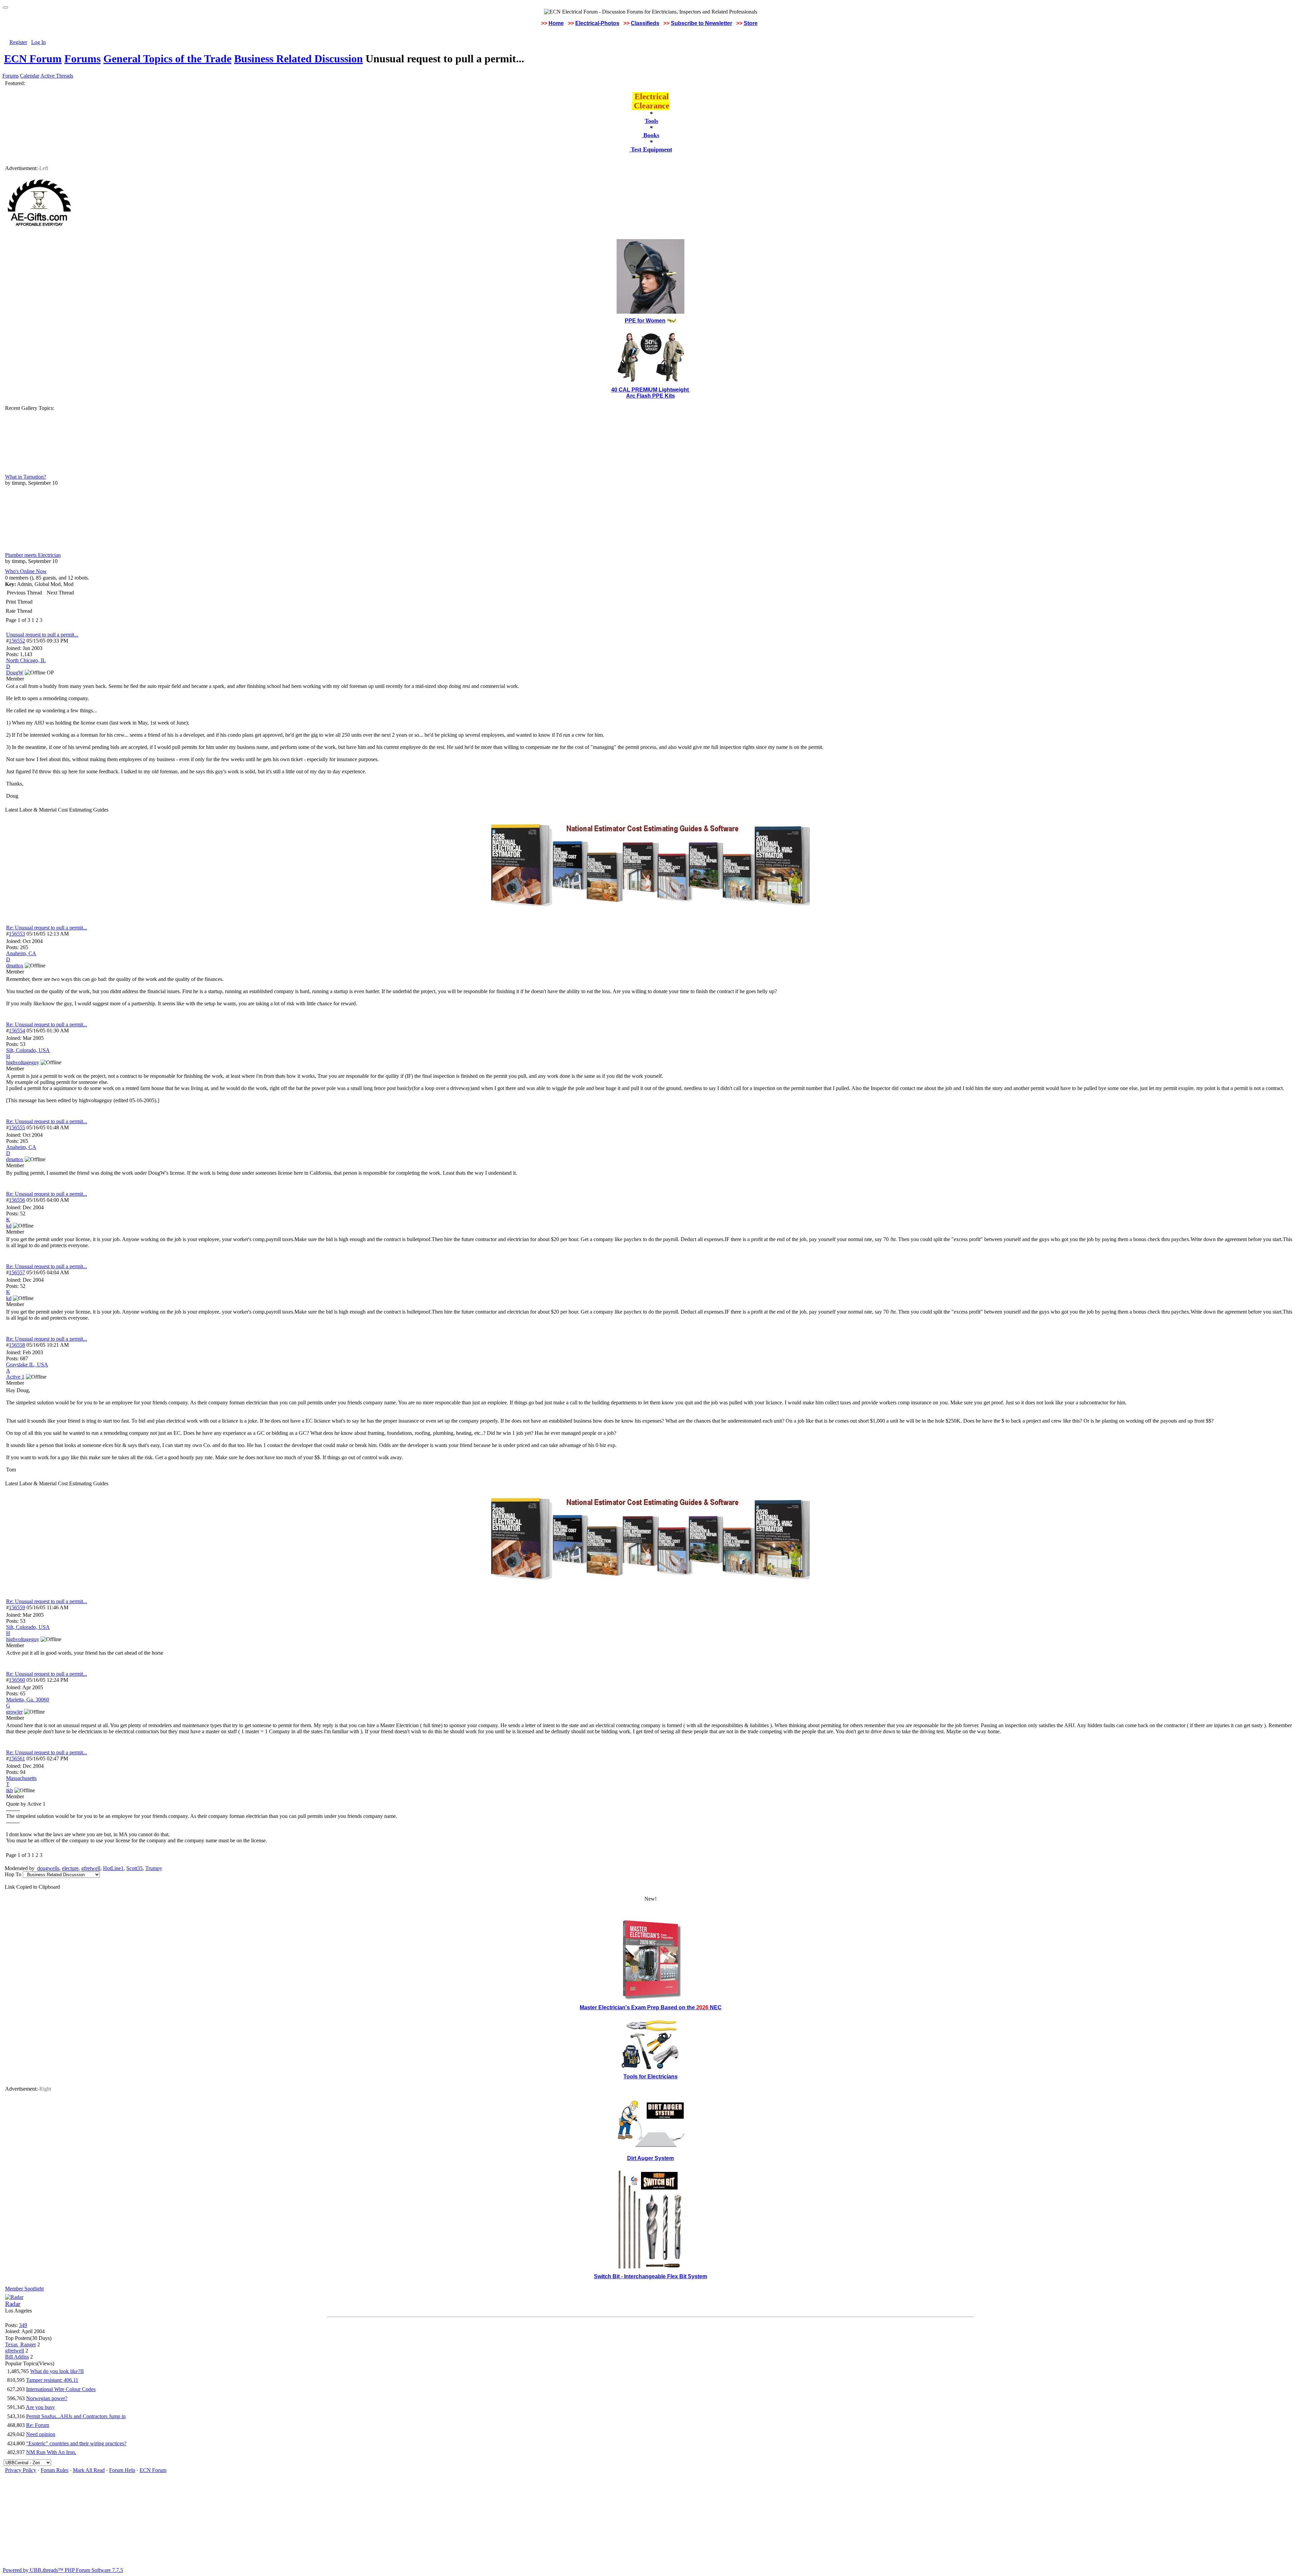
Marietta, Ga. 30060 (28, 1700)
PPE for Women (645, 321)
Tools (652, 121)
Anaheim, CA (21, 953)
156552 (17, 641)
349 (23, 2325)
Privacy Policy (21, 2470)
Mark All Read (89, 2470)
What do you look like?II (57, 2371)
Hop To (13, 1874)
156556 (17, 1200)
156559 (17, 1607)
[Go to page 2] (44, 620)
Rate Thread (19, 611)
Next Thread (60, 593)
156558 (17, 1345)
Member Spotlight (24, 2289)
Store (751, 23)
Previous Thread (24, 593)
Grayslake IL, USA (27, 1365)
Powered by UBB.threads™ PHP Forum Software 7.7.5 (63, 2570)
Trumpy (154, 1868)
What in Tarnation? (26, 477)
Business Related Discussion (298, 59)
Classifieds (645, 23)
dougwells (48, 1868)
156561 (17, 1758)
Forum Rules (55, 2470)
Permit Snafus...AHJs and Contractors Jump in (76, 2416)
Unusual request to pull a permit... (42, 635)
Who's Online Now (26, 571)
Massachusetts (21, 1778)
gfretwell (91, 1868)
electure (70, 1868)
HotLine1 (113, 1868)
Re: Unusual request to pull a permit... (47, 928)
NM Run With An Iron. (51, 2452)
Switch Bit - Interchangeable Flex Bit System (650, 2276)
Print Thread (19, 602)
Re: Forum (38, 2425)
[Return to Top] (5, 7)
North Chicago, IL (26, 660)
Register (18, 42)
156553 (17, 934)
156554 (17, 1031)
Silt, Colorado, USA (28, 1050)
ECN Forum (33, 59)
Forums (82, 59)
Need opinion (41, 2434)
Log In (38, 42)
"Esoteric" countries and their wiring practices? (76, 2443)
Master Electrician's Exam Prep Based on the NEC (651, 2007)
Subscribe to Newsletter (701, 23)
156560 (17, 1680)
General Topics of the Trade (167, 59)
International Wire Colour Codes (61, 2389)
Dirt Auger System (650, 2158)
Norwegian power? (47, 2398)
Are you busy (40, 2407)
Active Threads (57, 76)
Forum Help (122, 2470)
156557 (17, 1272)
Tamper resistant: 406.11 (52, 2380)
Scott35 (135, 1868)
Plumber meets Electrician (33, 555)
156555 (17, 1127)
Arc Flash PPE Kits (650, 396)
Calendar (30, 76)
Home (556, 23)
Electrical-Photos (597, 23)
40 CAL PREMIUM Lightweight (651, 390)
